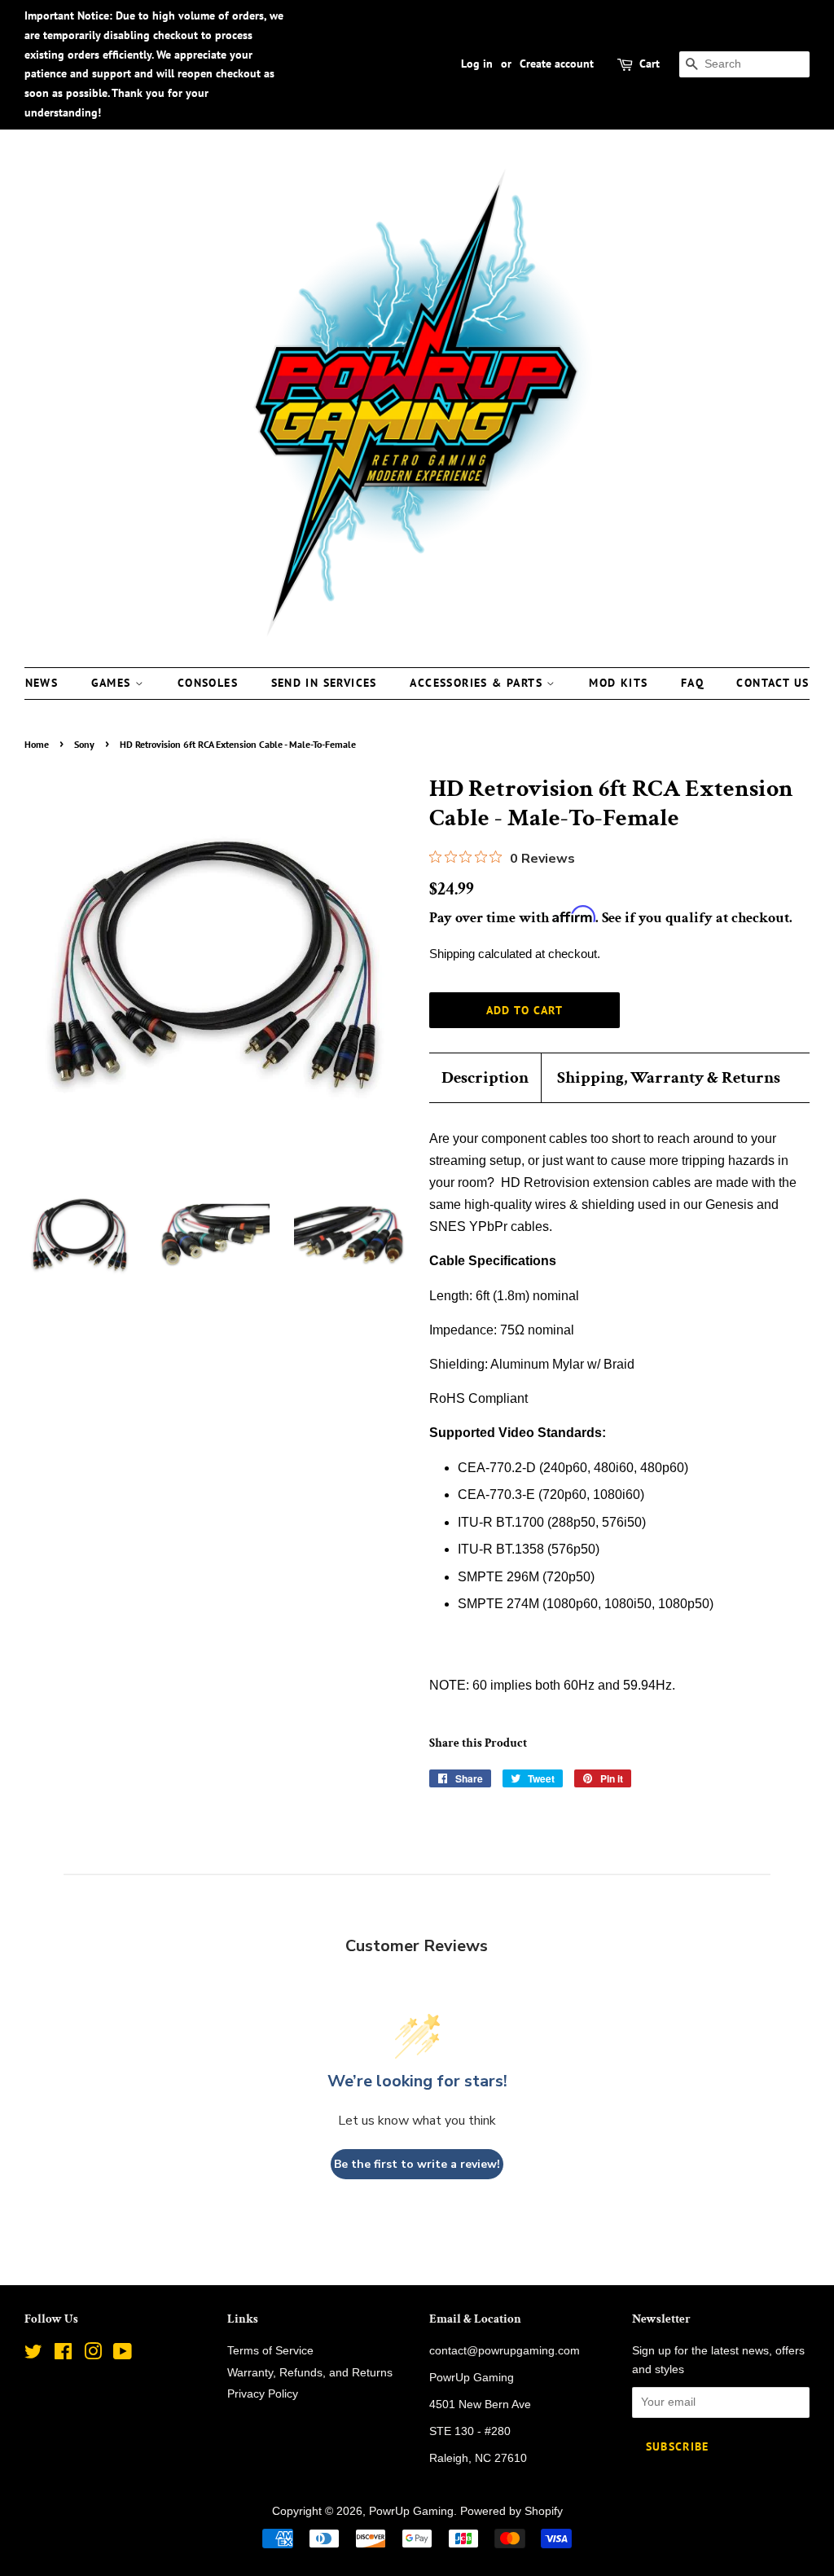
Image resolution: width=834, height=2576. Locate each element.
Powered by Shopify (511, 2511)
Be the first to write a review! (417, 2164)
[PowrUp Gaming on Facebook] (63, 2355)
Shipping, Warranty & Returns (669, 1077)
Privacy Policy (263, 2394)
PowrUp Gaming (411, 2511)
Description (485, 1077)
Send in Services (324, 683)
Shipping (452, 954)
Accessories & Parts (478, 683)
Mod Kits (618, 683)
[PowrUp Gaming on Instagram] (93, 2355)
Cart (650, 64)
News (42, 683)
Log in (477, 64)
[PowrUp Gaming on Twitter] (33, 2355)
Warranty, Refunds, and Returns (310, 2373)
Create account (557, 64)
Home (37, 744)
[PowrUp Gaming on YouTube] (123, 2355)
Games (113, 683)
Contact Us (773, 683)
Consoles (208, 683)
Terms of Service (270, 2351)
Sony (84, 744)
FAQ (692, 683)
